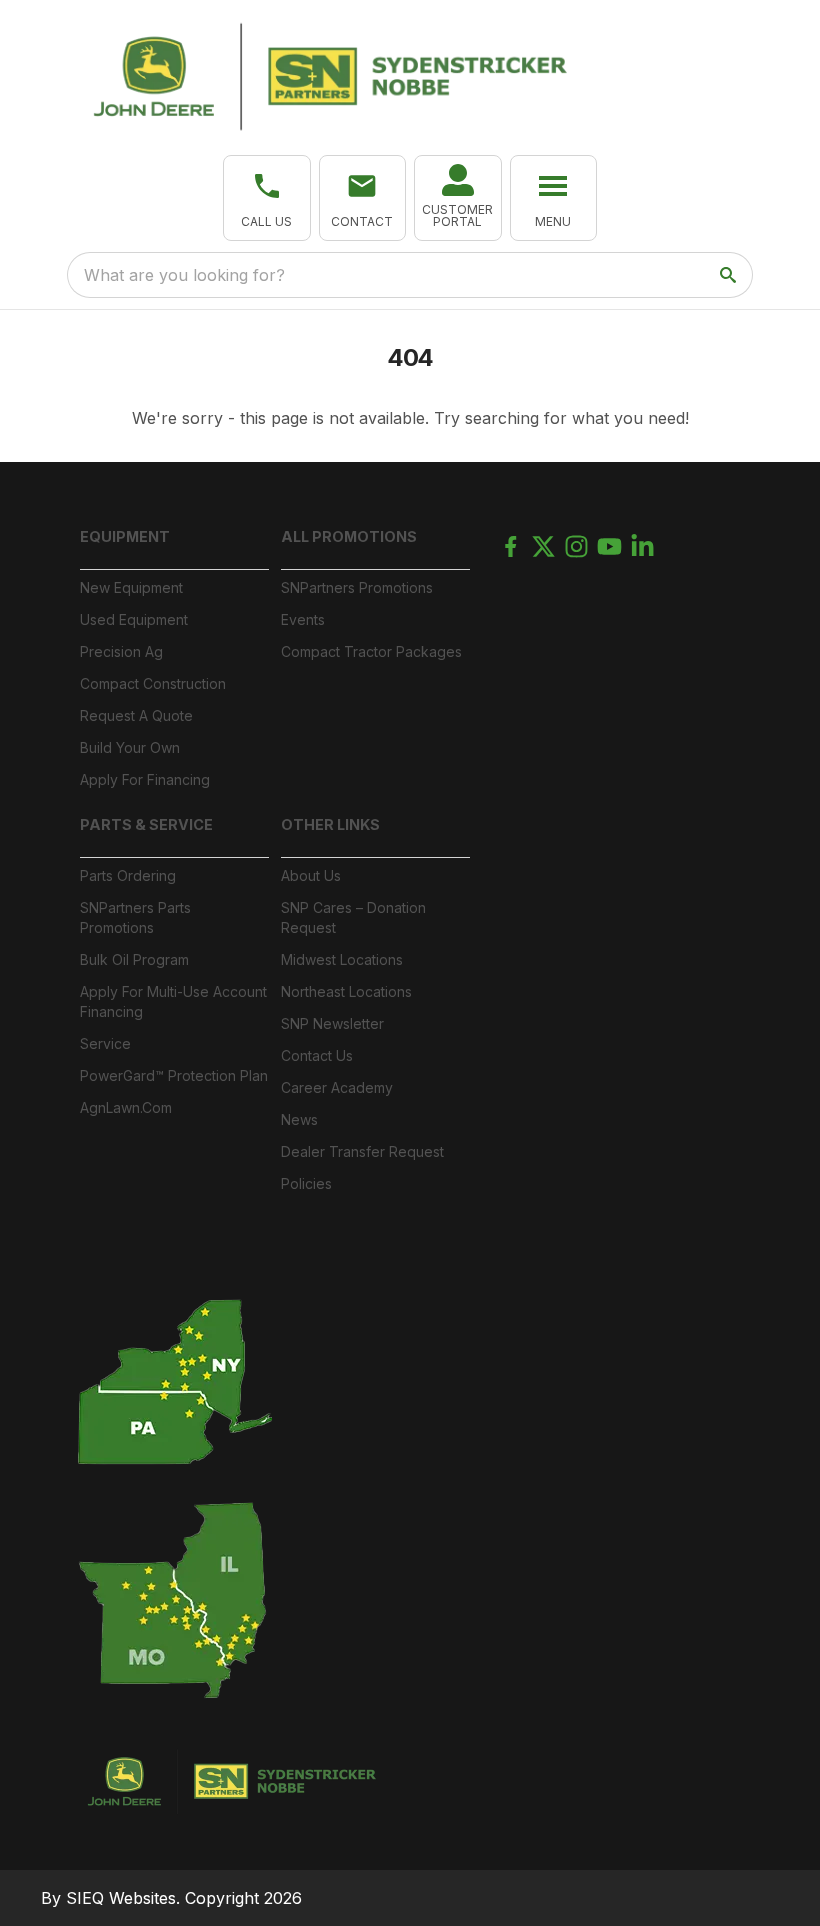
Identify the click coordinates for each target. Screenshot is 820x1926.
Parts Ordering (128, 875)
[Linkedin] (642, 546)
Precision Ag (121, 651)
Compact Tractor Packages (371, 651)
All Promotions (349, 536)
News (299, 1119)
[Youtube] (609, 546)
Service (105, 1043)
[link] (458, 198)
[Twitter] (543, 546)
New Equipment (131, 587)
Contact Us (317, 1055)
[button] (267, 198)
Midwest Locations (342, 959)
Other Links (330, 824)
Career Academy (337, 1087)
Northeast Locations (346, 991)
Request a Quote (136, 715)
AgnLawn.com (126, 1107)
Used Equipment (134, 619)
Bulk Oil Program (134, 959)
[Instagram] (576, 546)
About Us (311, 875)
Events (303, 619)
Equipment (125, 536)
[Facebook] (510, 546)
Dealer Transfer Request (362, 1151)
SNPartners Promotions (357, 587)
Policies (306, 1183)
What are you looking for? (184, 275)
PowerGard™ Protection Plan (174, 1075)
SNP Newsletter (332, 1023)
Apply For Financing (145, 779)
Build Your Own (130, 747)
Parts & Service (146, 824)
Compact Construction (153, 683)
